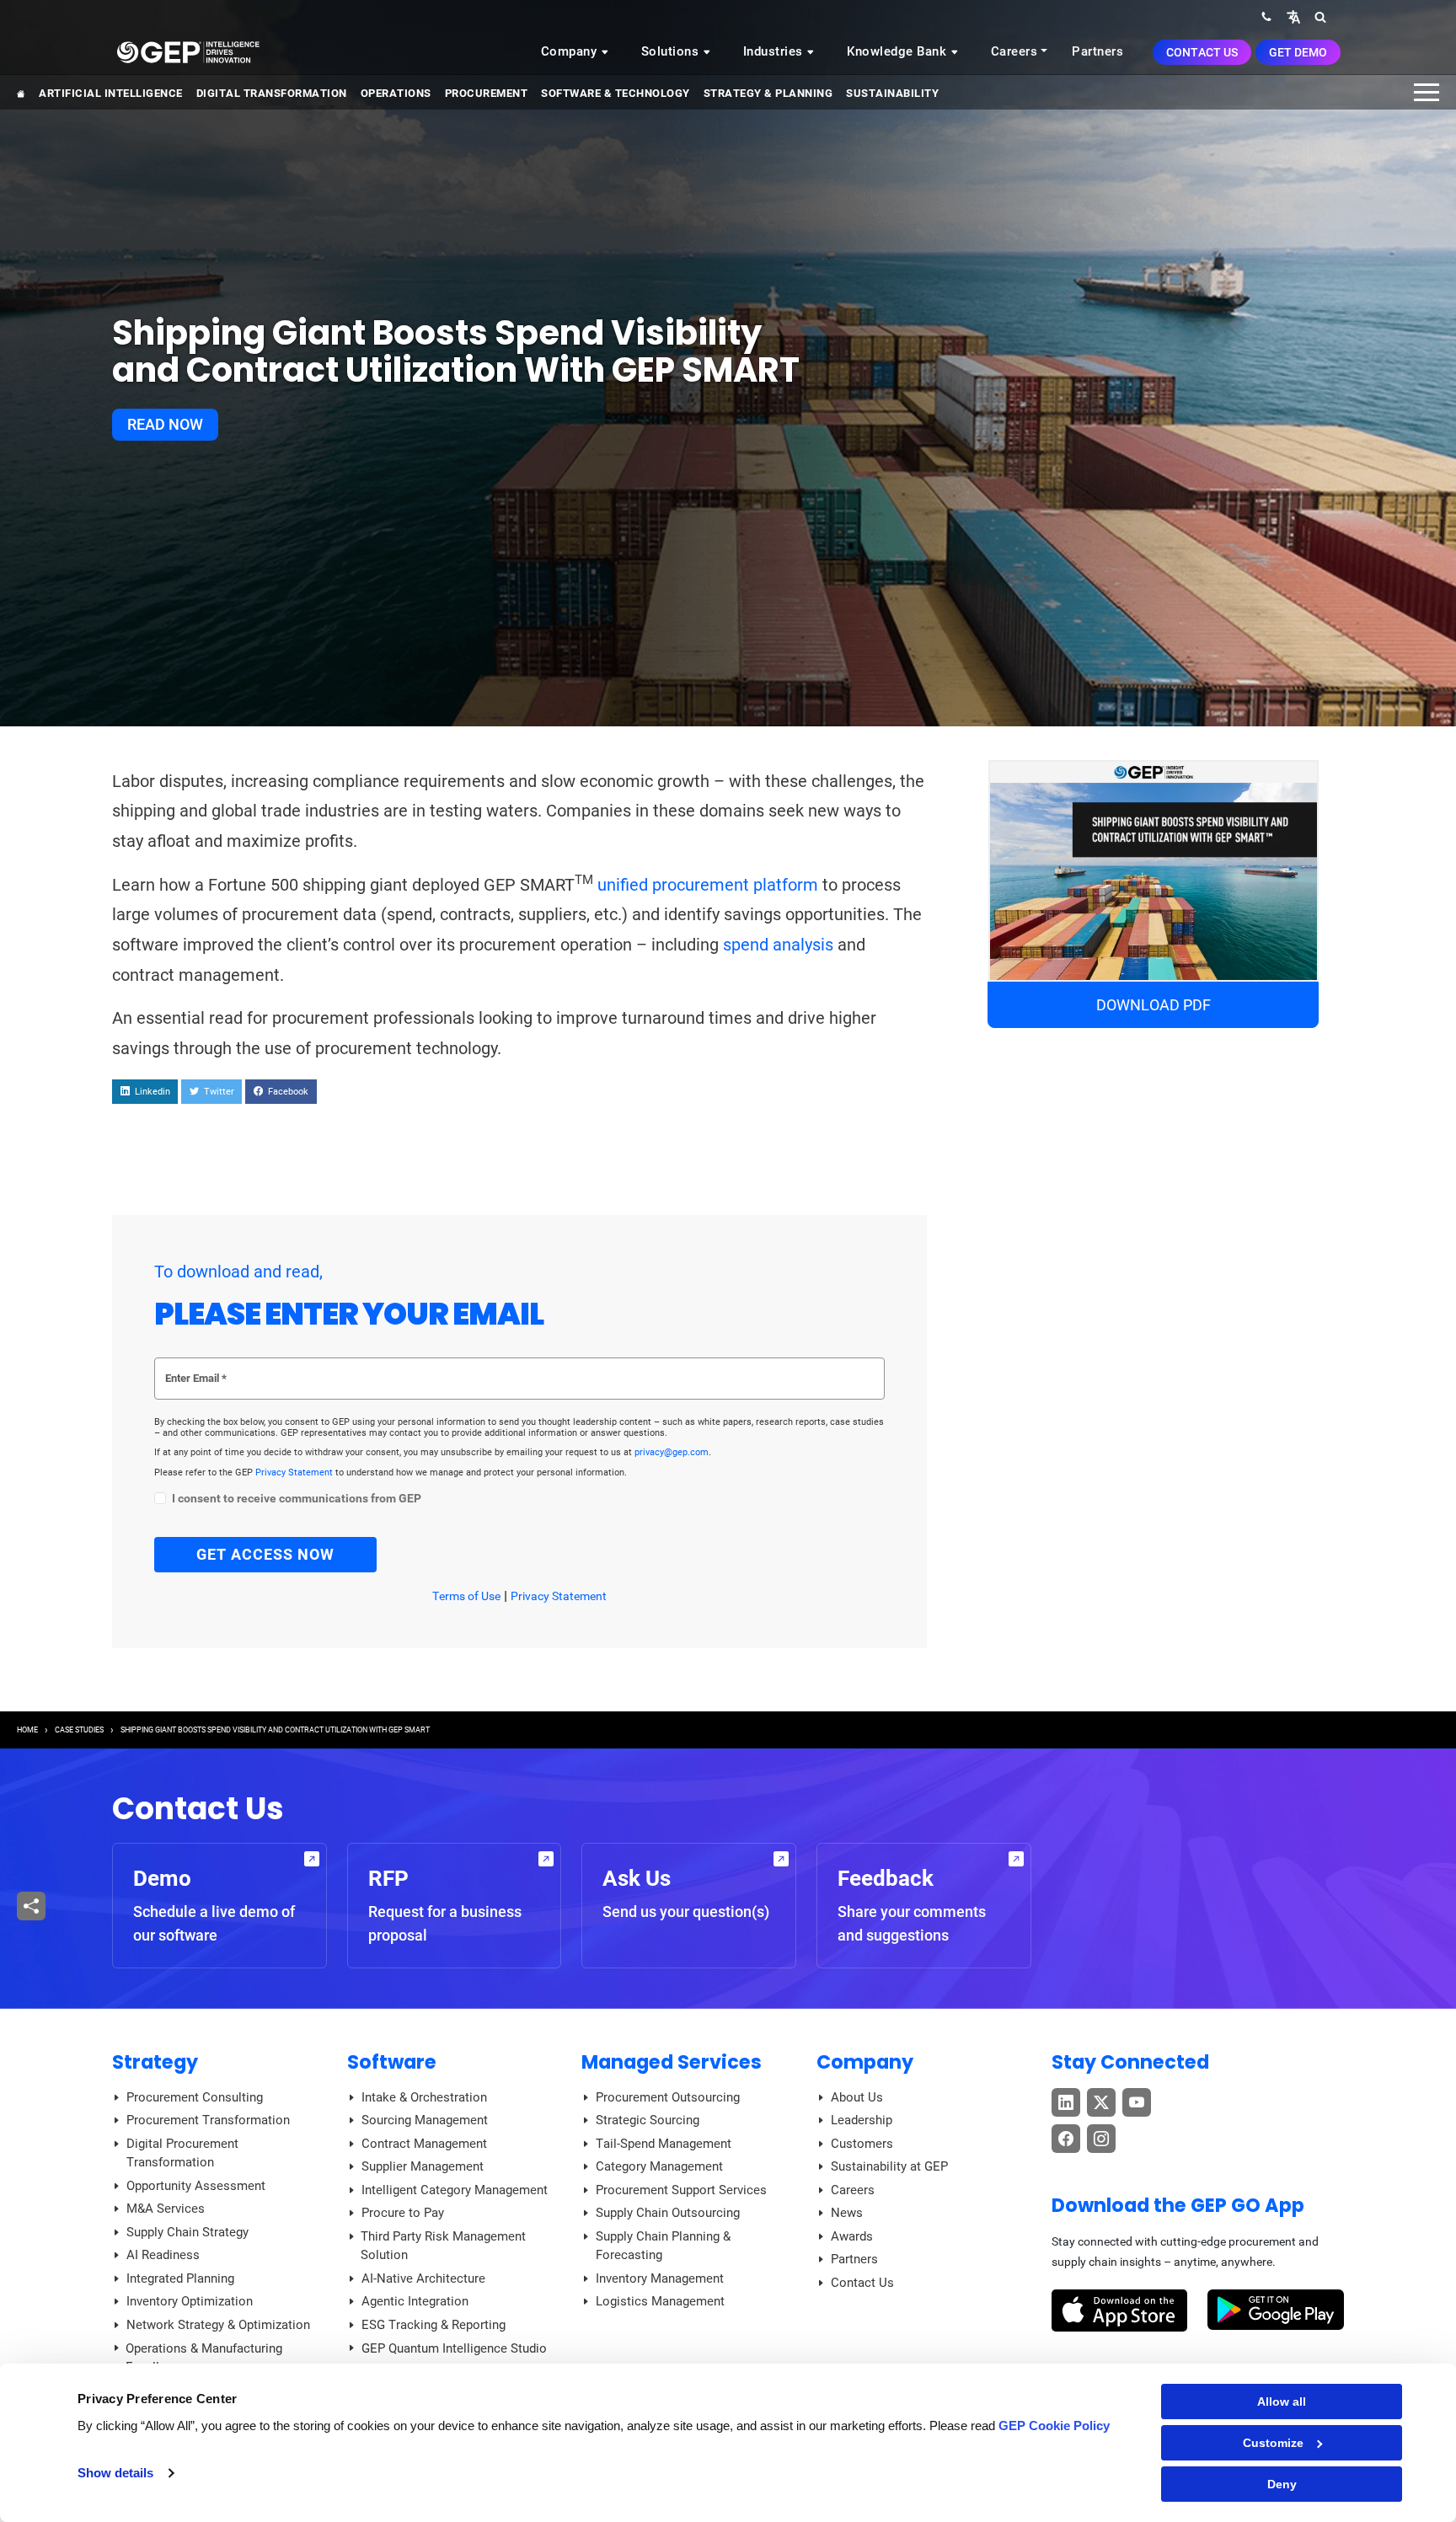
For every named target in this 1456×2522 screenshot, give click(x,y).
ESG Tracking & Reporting (434, 2325)
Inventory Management (660, 2278)
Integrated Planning (180, 2278)
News (847, 2213)
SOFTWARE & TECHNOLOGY (616, 93)
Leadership (862, 2120)
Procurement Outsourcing (668, 2097)
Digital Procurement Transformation (182, 2153)
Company (571, 51)
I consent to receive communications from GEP (297, 1499)
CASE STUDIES (79, 1730)
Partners (1097, 51)
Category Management (659, 2166)
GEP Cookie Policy (1054, 2426)
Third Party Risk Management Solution (443, 2246)
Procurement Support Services (681, 2190)
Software (392, 2062)
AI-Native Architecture (423, 2278)
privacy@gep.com (672, 1452)
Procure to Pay (403, 2213)
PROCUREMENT (487, 93)
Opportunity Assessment (196, 2186)
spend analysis (778, 945)
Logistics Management (660, 2301)
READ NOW (165, 424)
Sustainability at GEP (889, 2166)
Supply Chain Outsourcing (668, 2213)
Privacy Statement (295, 1473)
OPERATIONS (396, 93)
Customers (862, 2144)
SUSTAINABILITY (892, 93)
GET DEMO (1298, 52)
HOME (27, 1730)
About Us (857, 2097)
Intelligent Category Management (455, 2190)
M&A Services (166, 2209)
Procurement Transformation (208, 2120)
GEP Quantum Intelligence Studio (454, 2348)
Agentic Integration (415, 2301)
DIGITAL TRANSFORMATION (272, 93)
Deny (1282, 2484)
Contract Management (424, 2144)
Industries (775, 51)
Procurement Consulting (195, 2097)
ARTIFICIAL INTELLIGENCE (111, 93)
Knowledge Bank (899, 51)
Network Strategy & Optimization (218, 2325)
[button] (1293, 16)
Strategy (155, 2062)
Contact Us (1202, 52)
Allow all (1282, 2402)
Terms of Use (466, 1596)
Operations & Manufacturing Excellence (204, 2358)
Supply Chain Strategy (187, 2232)
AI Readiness (163, 2255)
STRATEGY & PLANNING (768, 93)
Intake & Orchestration (424, 2097)
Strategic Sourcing (648, 2120)
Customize (1273, 2443)
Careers (1014, 51)
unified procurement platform (708, 885)
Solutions (672, 51)
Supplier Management (423, 2166)
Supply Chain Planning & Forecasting (663, 2246)
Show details (115, 2473)
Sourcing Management (425, 2120)
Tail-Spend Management (664, 2144)
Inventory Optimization (190, 2301)
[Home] (188, 51)
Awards (852, 2236)
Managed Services (672, 2062)
